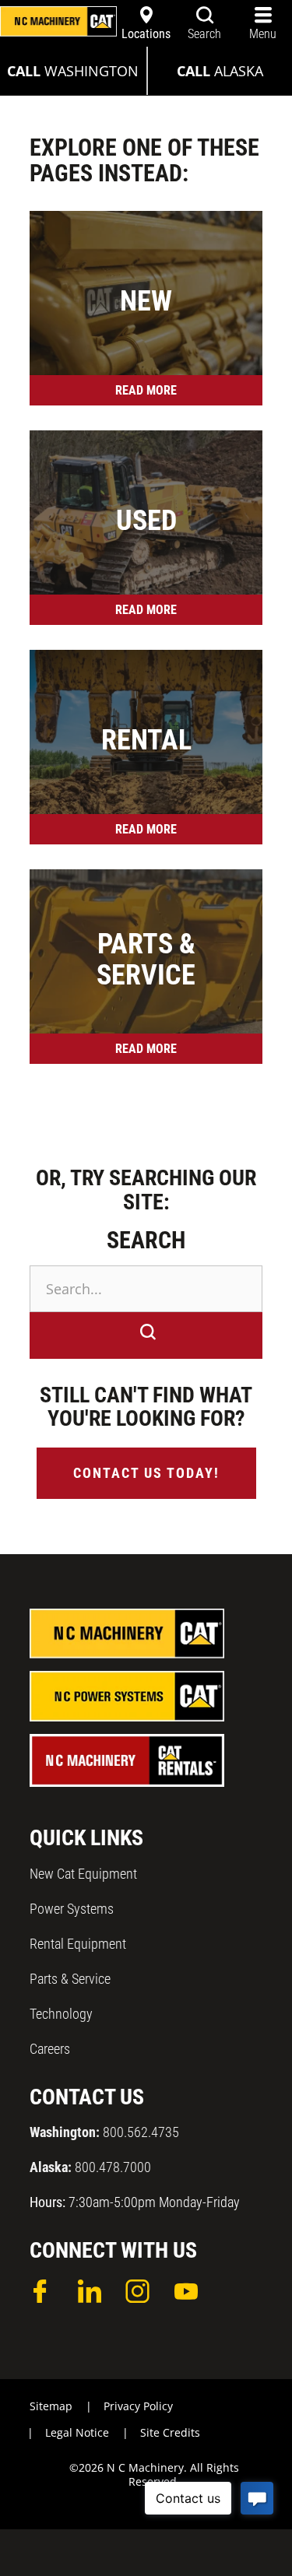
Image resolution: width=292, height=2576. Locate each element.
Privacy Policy (138, 2406)
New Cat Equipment (83, 1874)
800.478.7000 (90, 2167)
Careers (50, 2049)
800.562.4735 (104, 2132)
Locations (146, 34)
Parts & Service (70, 1979)
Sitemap (51, 2406)
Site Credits (170, 2432)
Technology (61, 2014)
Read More (146, 390)
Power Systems (72, 1909)
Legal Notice (77, 2432)
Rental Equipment (78, 1944)
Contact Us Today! (146, 1473)
